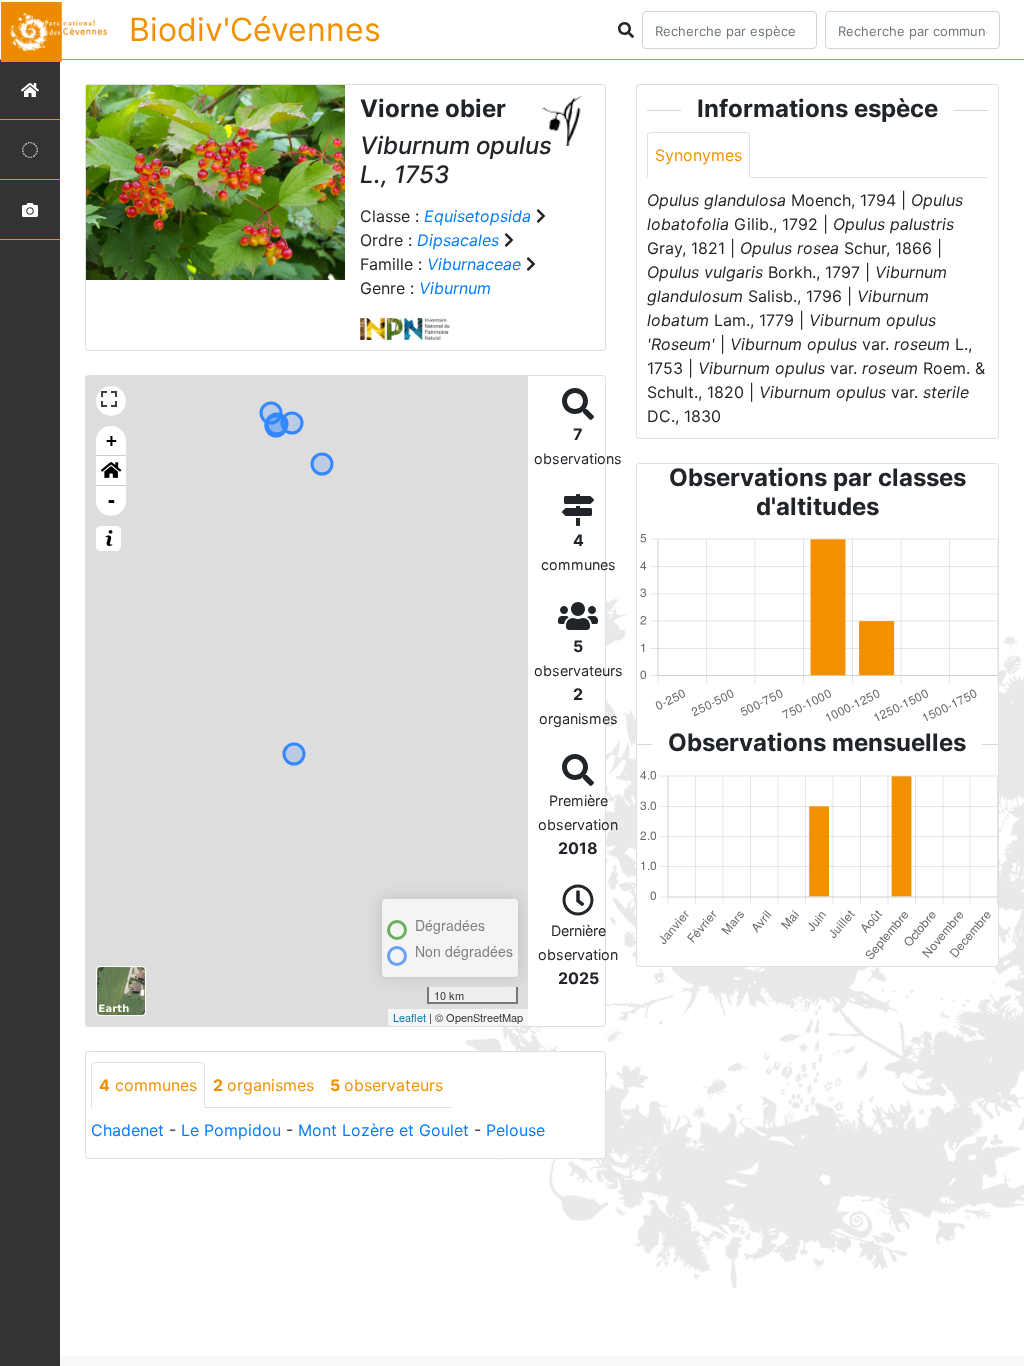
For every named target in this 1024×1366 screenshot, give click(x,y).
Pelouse (515, 1130)
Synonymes (698, 155)
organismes (263, 1085)
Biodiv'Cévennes (255, 29)
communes (148, 1085)
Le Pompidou (231, 1130)
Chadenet (127, 1130)
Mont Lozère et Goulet (383, 1130)
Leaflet (409, 1017)
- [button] (111, 500)
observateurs (386, 1085)
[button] (111, 471)
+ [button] (111, 440)
